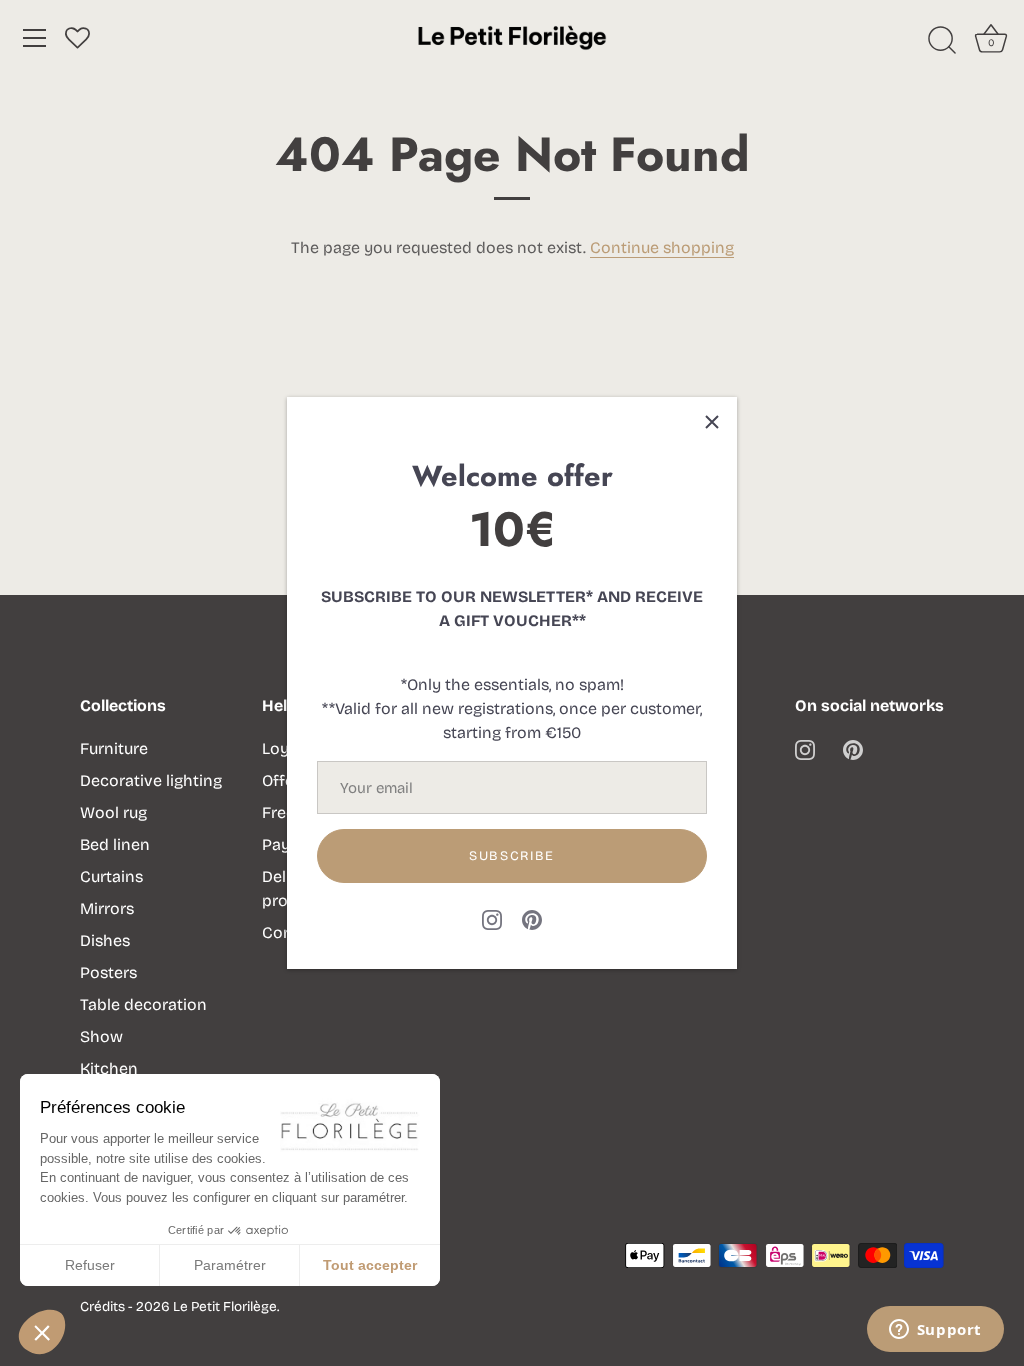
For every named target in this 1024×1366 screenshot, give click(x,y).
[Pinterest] (532, 918)
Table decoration (143, 1004)
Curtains (111, 876)
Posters (108, 972)
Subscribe (512, 856)
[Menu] (35, 38)
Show (101, 1036)
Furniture (114, 748)
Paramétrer (230, 1265)
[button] (42, 1332)
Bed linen (115, 844)
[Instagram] (492, 918)
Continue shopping (662, 247)
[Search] (942, 41)
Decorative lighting (151, 780)
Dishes (105, 940)
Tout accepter (370, 1265)
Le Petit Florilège (225, 1306)
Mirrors (107, 908)
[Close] (712, 422)
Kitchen (109, 1068)
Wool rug (113, 812)
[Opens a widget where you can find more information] (935, 1331)
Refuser (90, 1265)
